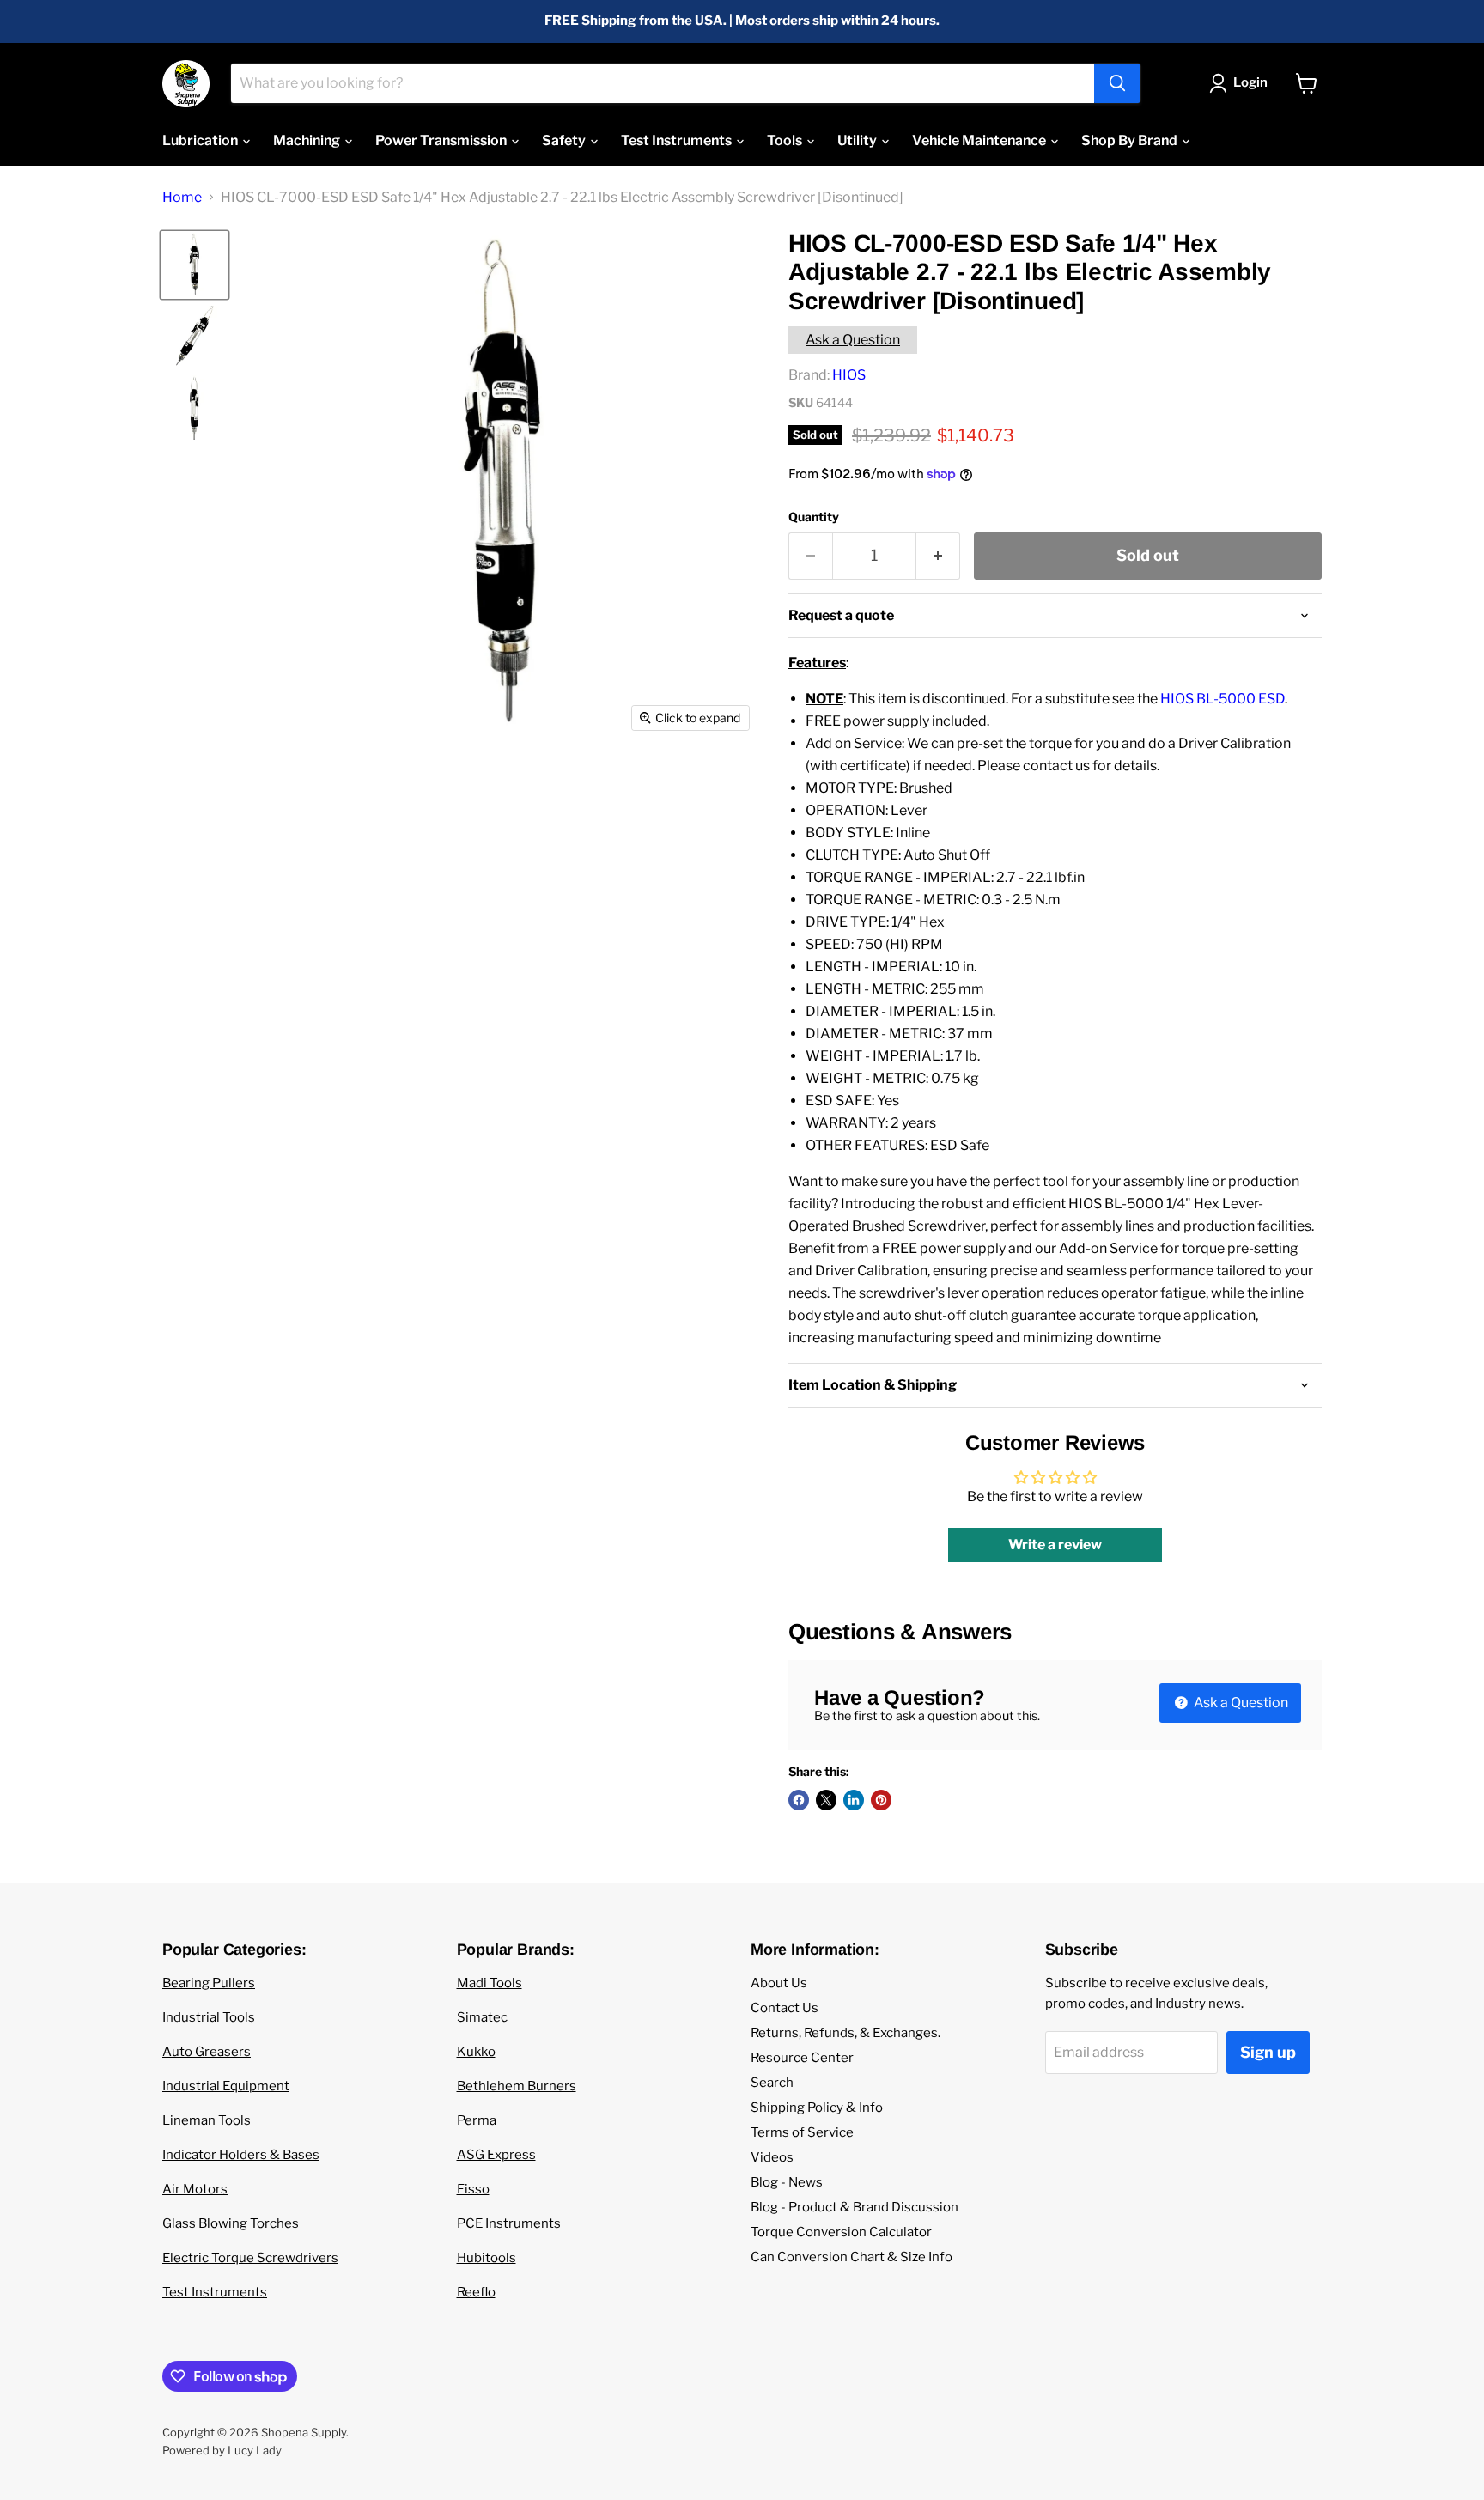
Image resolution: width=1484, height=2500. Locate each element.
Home (182, 198)
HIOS (849, 375)
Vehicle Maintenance (980, 140)
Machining (308, 140)
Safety (565, 140)
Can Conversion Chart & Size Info (851, 2257)
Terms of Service (802, 2132)
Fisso (473, 2189)
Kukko (476, 2052)
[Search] (1117, 83)
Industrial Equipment (226, 2086)
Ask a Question (853, 340)
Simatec (482, 2017)
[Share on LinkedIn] (854, 1800)
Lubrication (201, 140)
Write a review (1055, 1545)
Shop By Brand (1131, 140)
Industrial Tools (209, 2017)
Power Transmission (442, 140)
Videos (772, 2157)
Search (772, 2083)
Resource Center (802, 2058)
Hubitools (487, 2258)
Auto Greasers (207, 2052)
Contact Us (785, 2008)
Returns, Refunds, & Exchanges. (845, 2033)
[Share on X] (826, 1800)
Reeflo (476, 2292)
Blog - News (787, 2182)
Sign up (1268, 2052)
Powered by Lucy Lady (222, 2450)
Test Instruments (678, 140)
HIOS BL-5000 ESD (1222, 699)
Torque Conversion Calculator (841, 2232)
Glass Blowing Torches (231, 2223)
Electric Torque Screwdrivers (250, 2258)
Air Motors (195, 2189)
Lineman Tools (207, 2120)
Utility (858, 140)
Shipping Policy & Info (817, 2108)
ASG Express (496, 2155)
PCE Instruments (509, 2223)
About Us (779, 1983)
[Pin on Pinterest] (881, 1800)
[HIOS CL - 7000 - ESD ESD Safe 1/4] (195, 265)
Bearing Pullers (209, 1983)
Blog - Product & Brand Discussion (855, 2207)
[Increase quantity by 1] (938, 556)
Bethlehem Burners (517, 2086)
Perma (477, 2120)
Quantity (814, 517)
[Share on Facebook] (799, 1800)
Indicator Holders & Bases (241, 2155)
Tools (786, 140)
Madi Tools (490, 1983)
